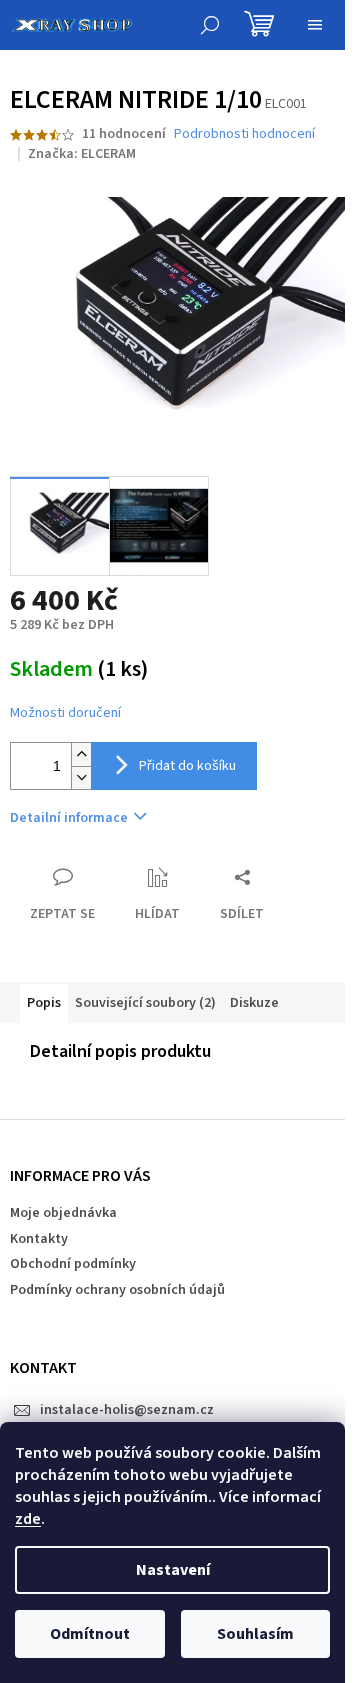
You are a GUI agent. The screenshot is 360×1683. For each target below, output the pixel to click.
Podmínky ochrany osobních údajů (117, 1290)
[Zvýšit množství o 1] (81, 754)
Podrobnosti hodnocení (244, 134)
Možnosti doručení (65, 713)
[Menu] (315, 25)
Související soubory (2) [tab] (145, 1003)
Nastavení (173, 1570)
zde (28, 1519)
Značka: (82, 154)
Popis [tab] (44, 1003)
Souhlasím (255, 1634)
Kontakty (39, 1239)
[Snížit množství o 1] (81, 777)
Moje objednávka (63, 1213)
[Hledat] (210, 25)
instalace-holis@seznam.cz (127, 1410)
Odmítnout (90, 1634)
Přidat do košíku (187, 766)
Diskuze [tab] (254, 1003)
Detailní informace (69, 818)
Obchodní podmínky (73, 1264)
